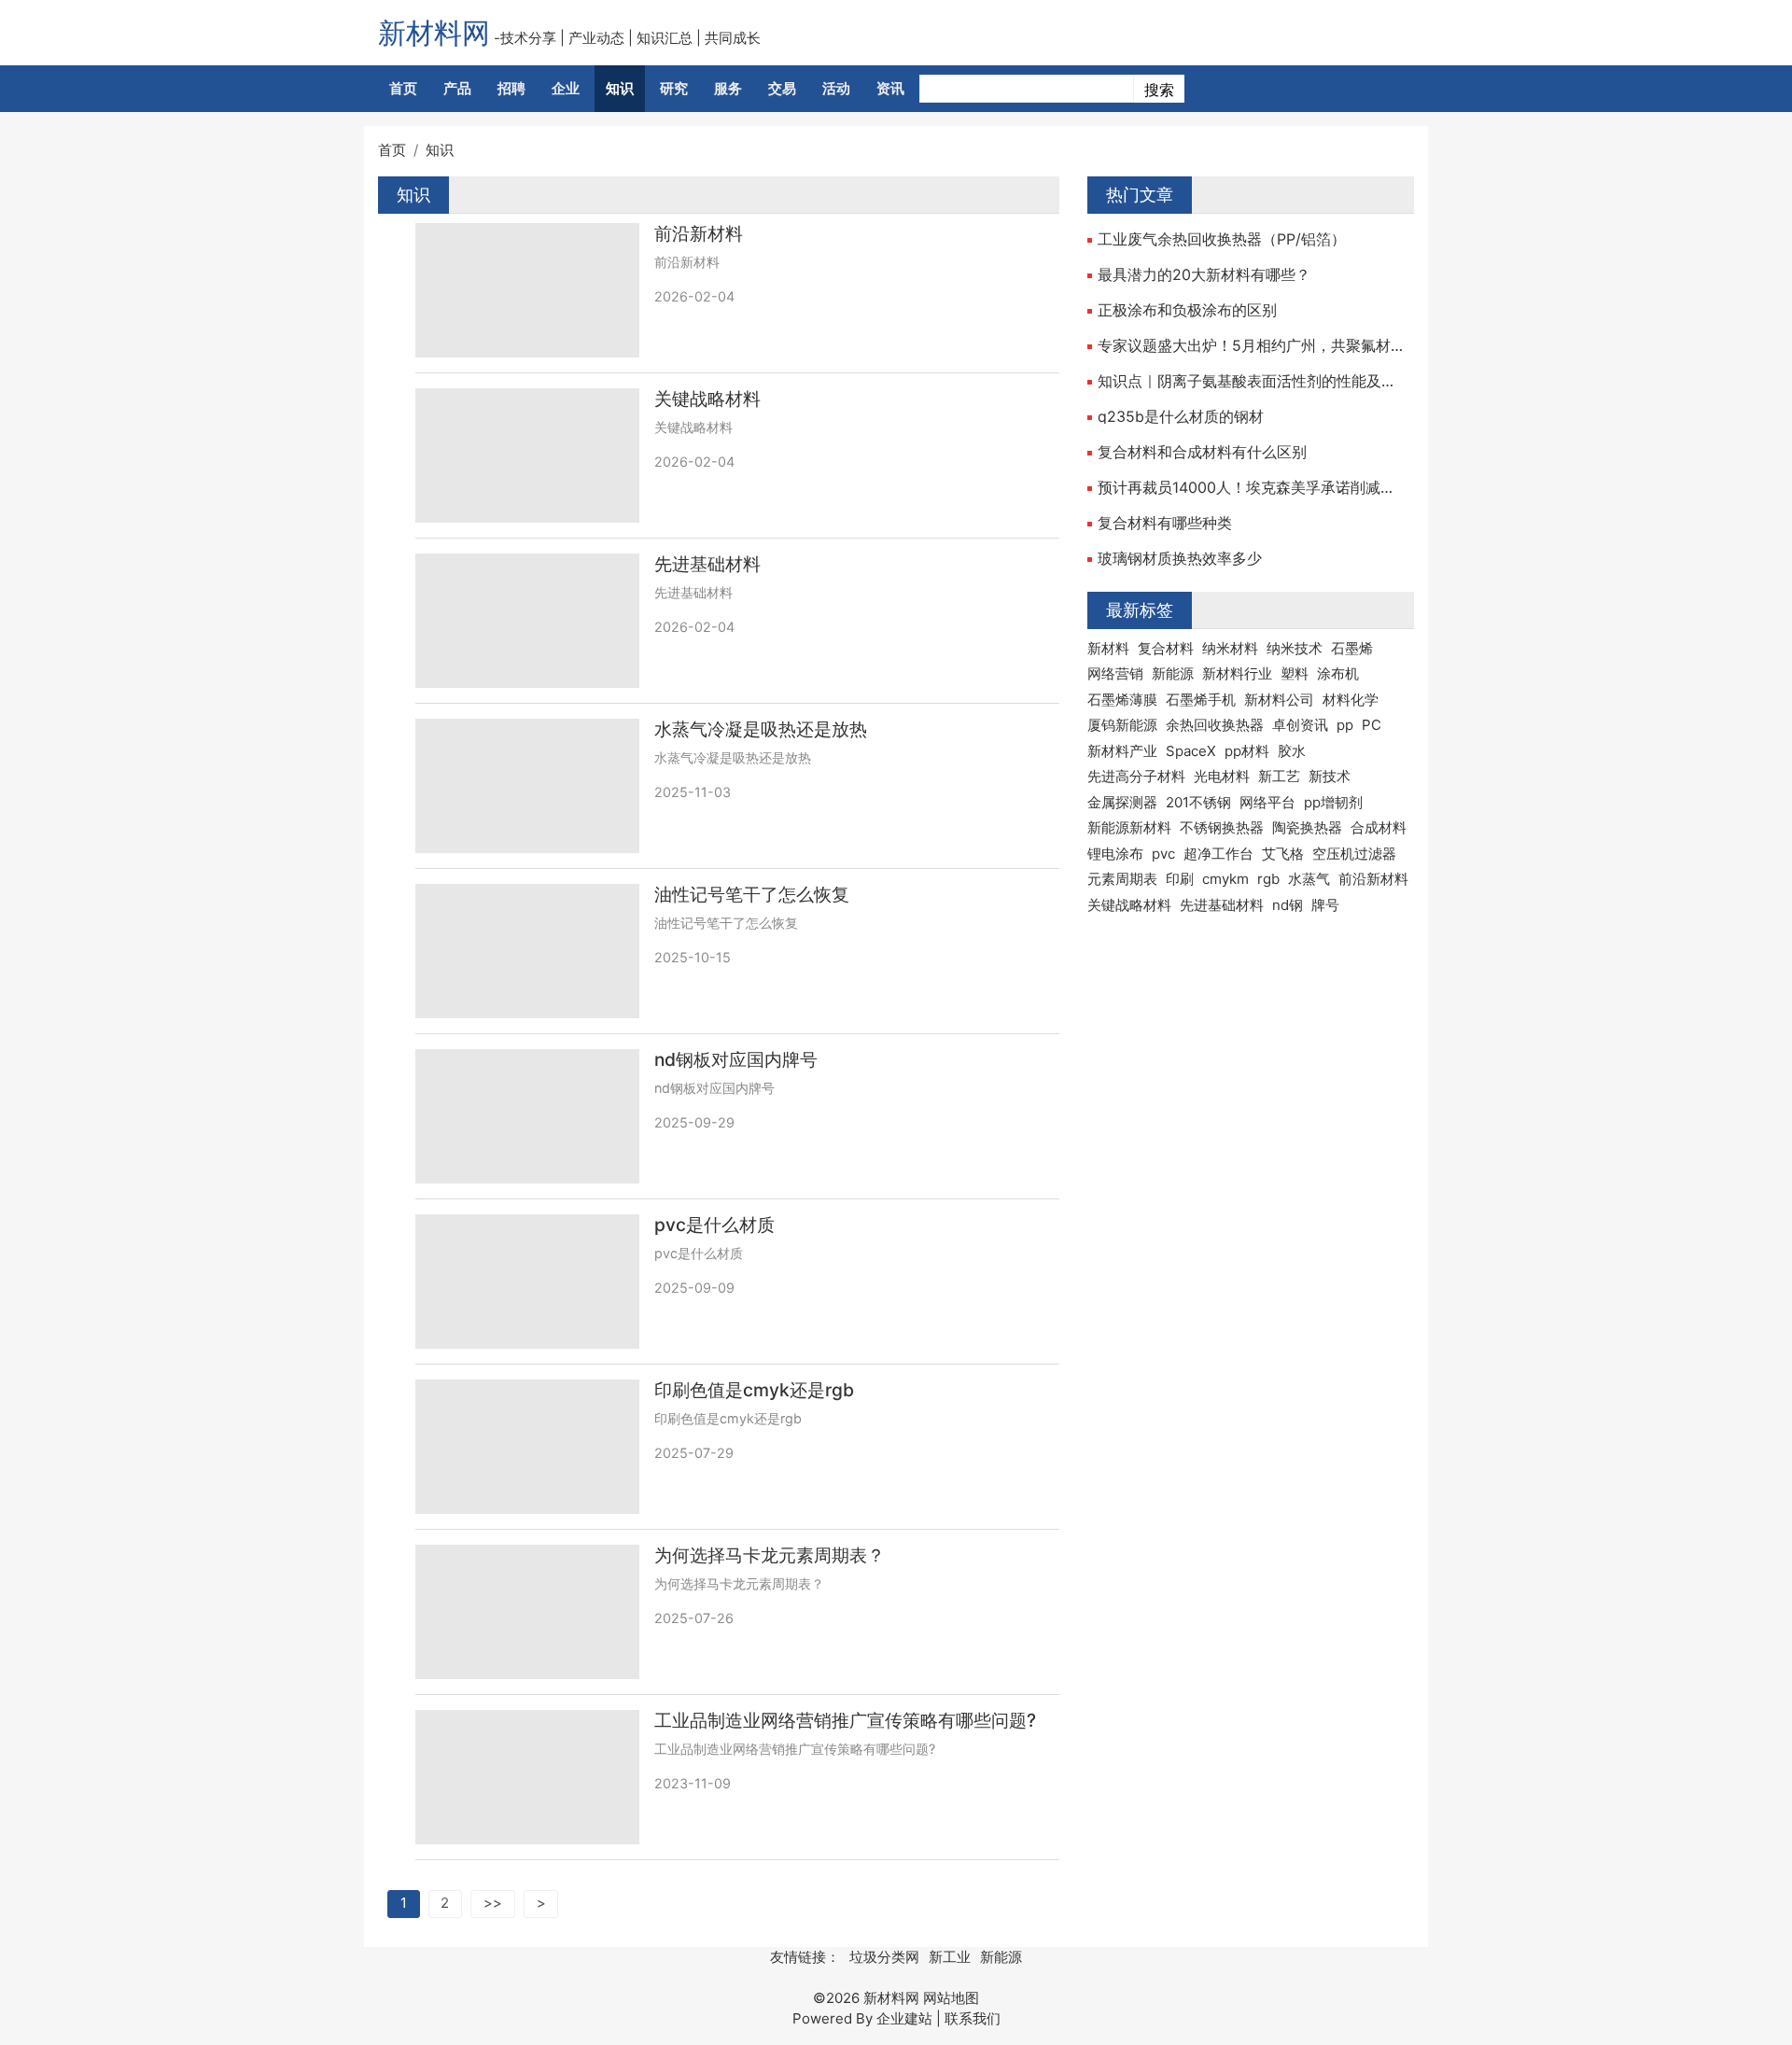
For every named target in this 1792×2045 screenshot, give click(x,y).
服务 (728, 88)
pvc (1163, 854)
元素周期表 (1122, 879)
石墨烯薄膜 (1122, 700)
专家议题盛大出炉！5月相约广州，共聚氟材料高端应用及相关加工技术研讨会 (1251, 345)
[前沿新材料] (527, 290)
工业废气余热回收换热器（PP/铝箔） (1222, 239)
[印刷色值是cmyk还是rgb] (527, 1447)
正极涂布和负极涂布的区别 (1187, 310)
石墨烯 (1352, 648)
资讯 (890, 88)
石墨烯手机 (1201, 700)
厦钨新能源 (1122, 725)
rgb (1268, 879)
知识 (620, 88)
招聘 (511, 88)
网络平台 (1267, 802)
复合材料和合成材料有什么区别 (1202, 452)
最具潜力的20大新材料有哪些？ (1204, 274)
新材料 (1108, 648)
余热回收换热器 (1215, 725)
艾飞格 (1283, 854)
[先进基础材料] (527, 621)
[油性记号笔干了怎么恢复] (527, 951)
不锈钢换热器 (1222, 827)
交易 (782, 88)
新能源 (1173, 673)
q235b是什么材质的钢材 (1181, 416)
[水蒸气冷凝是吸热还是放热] (527, 786)
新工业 (950, 1957)
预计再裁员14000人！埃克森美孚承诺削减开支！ (1251, 487)
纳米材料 (1230, 648)
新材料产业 (1122, 751)
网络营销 (1115, 673)
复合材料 (1166, 648)
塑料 (1295, 673)
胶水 (1292, 751)
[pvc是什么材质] (527, 1282)
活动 (836, 88)
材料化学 (1351, 700)
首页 (403, 88)
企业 (566, 88)
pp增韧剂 (1333, 802)
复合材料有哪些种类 (1165, 523)
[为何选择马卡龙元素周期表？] (527, 1612)
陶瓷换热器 (1307, 827)
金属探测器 (1122, 802)
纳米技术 (1295, 648)
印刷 (1180, 879)
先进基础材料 (707, 564)
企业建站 (904, 2018)
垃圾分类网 (884, 1957)
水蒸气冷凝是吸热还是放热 (761, 729)
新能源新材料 (1129, 827)
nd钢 (1288, 905)
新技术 (1330, 776)
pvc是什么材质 (714, 1225)
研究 (674, 88)
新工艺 (1279, 776)
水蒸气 (1309, 879)
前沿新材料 (699, 234)
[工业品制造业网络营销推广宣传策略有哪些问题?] (527, 1777)
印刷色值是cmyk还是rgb (754, 1390)
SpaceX (1191, 751)
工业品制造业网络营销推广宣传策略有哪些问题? (845, 1721)
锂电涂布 (1115, 854)
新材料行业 (1237, 673)
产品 (457, 88)
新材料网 (434, 33)
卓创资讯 (1300, 725)
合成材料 (1379, 827)
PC (1372, 725)
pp (1345, 725)
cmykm (1225, 879)
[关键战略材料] (527, 455)
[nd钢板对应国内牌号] (527, 1116)
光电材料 (1222, 776)
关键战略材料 (707, 399)
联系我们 (973, 2018)
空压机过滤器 (1354, 854)
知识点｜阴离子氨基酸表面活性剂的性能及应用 (1251, 381)
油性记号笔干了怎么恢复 (752, 895)
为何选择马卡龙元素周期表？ (770, 1555)
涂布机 (1338, 673)
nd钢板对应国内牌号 (736, 1060)
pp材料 (1247, 751)
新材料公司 (1279, 700)
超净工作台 (1218, 854)
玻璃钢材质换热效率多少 (1180, 558)
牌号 (1325, 905)
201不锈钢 (1198, 802)
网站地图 (951, 1998)
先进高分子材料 (1136, 776)
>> (493, 1903)
